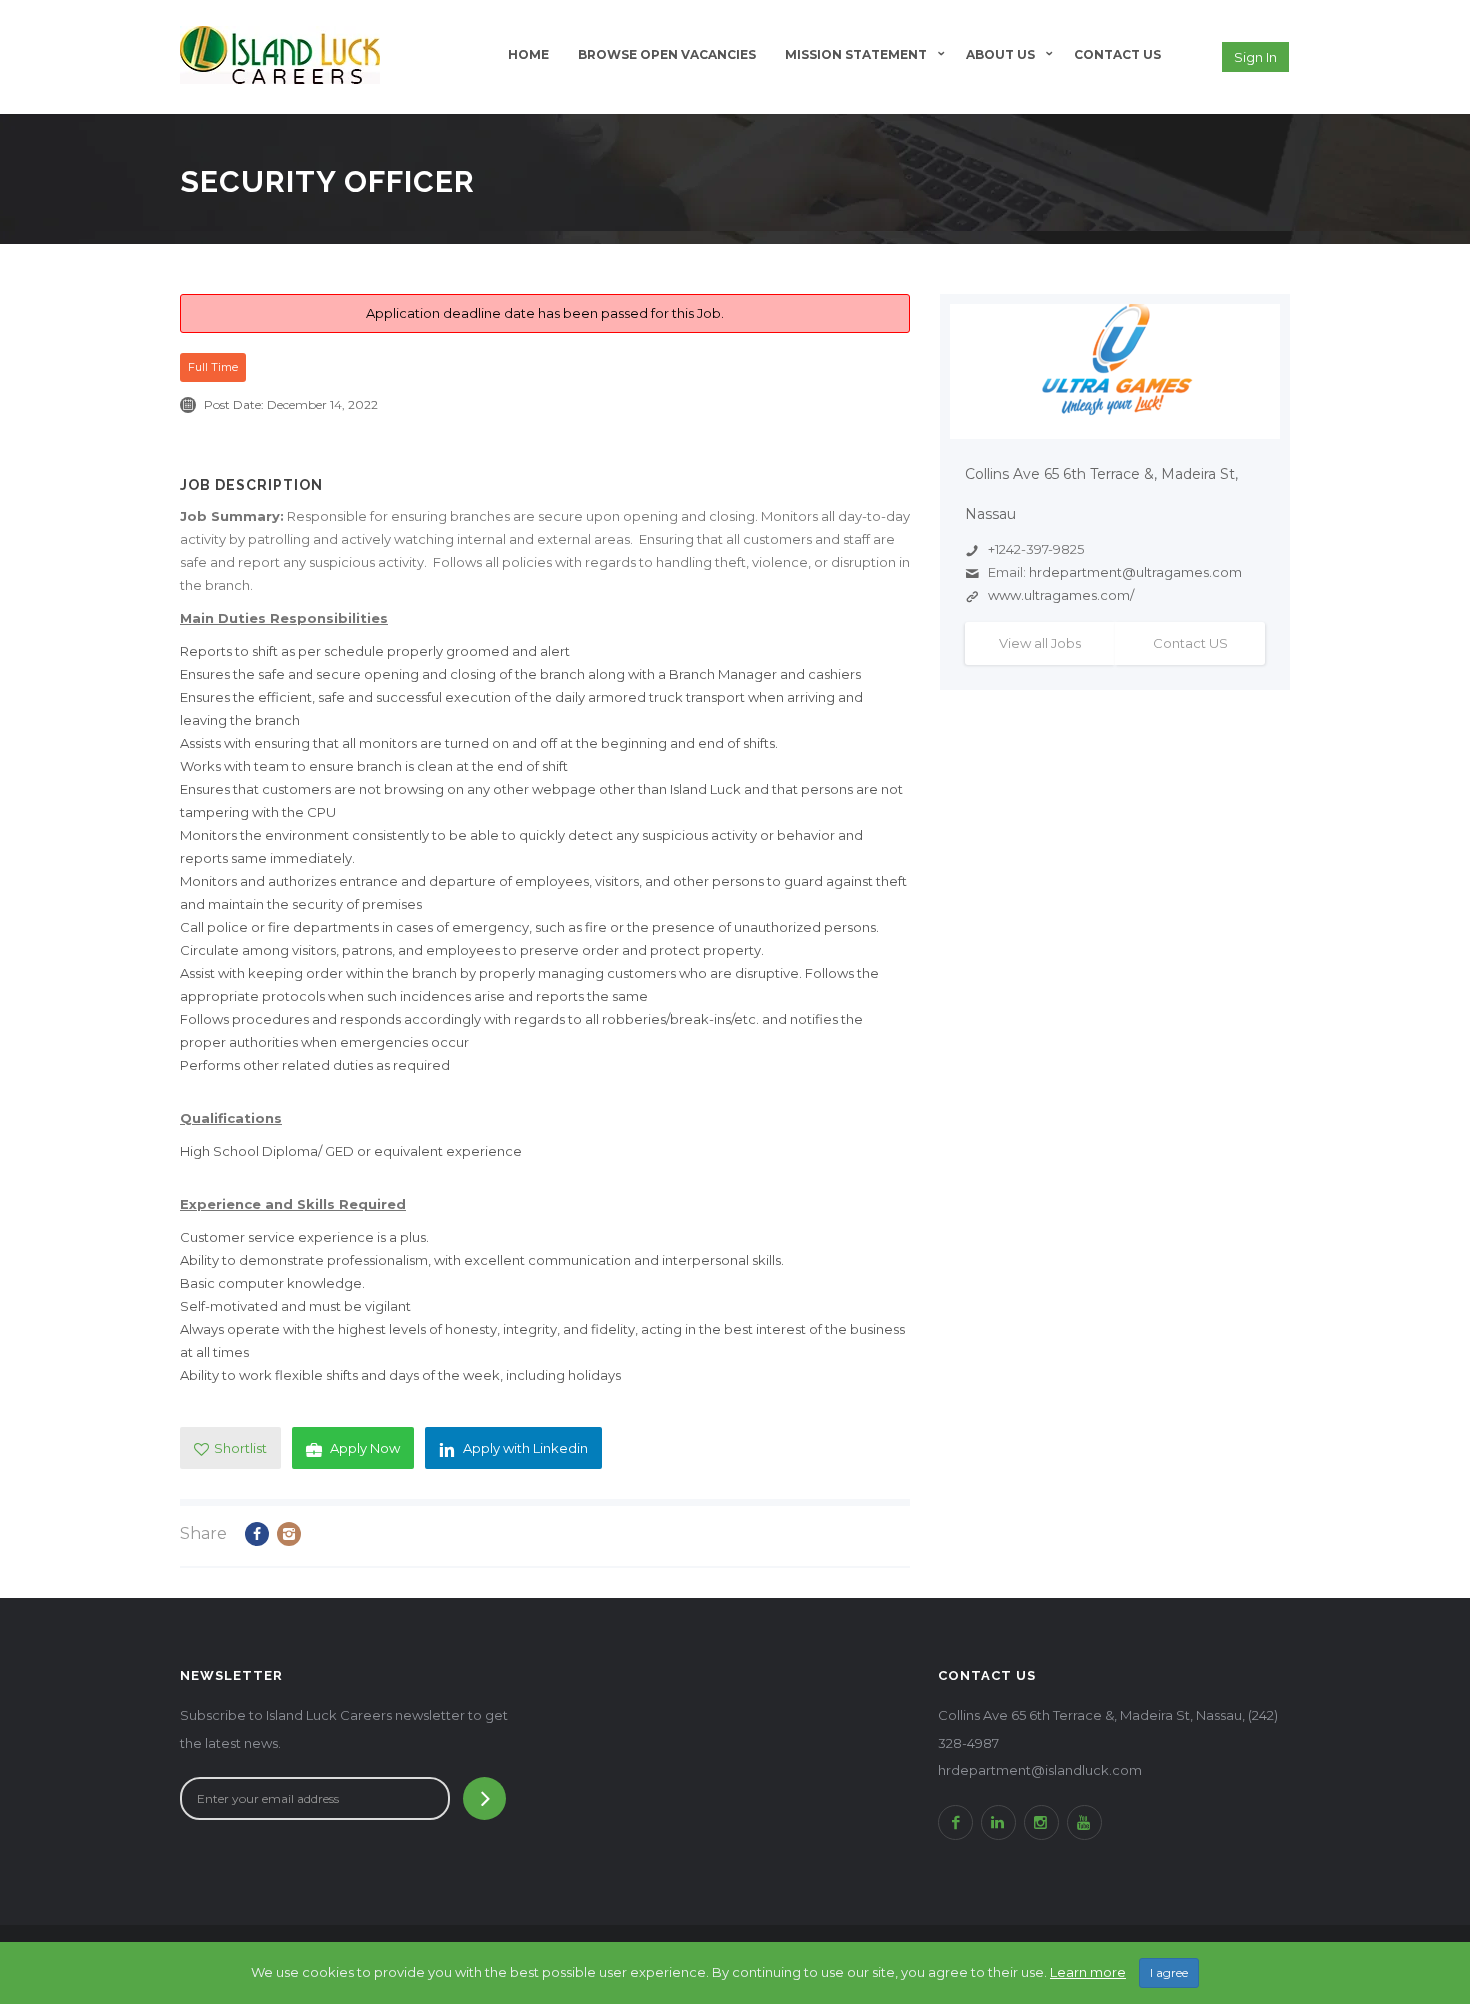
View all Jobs (1040, 643)
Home (528, 54)
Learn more (1088, 1972)
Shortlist (240, 1448)
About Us (1000, 54)
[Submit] (484, 1798)
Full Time (213, 367)
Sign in (1255, 57)
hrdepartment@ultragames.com (1135, 572)
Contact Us (1117, 54)
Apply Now (365, 1448)
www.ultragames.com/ (1061, 595)
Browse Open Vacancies (667, 54)
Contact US (1190, 643)
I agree (1169, 1972)
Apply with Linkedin (525, 1448)
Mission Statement (856, 54)
